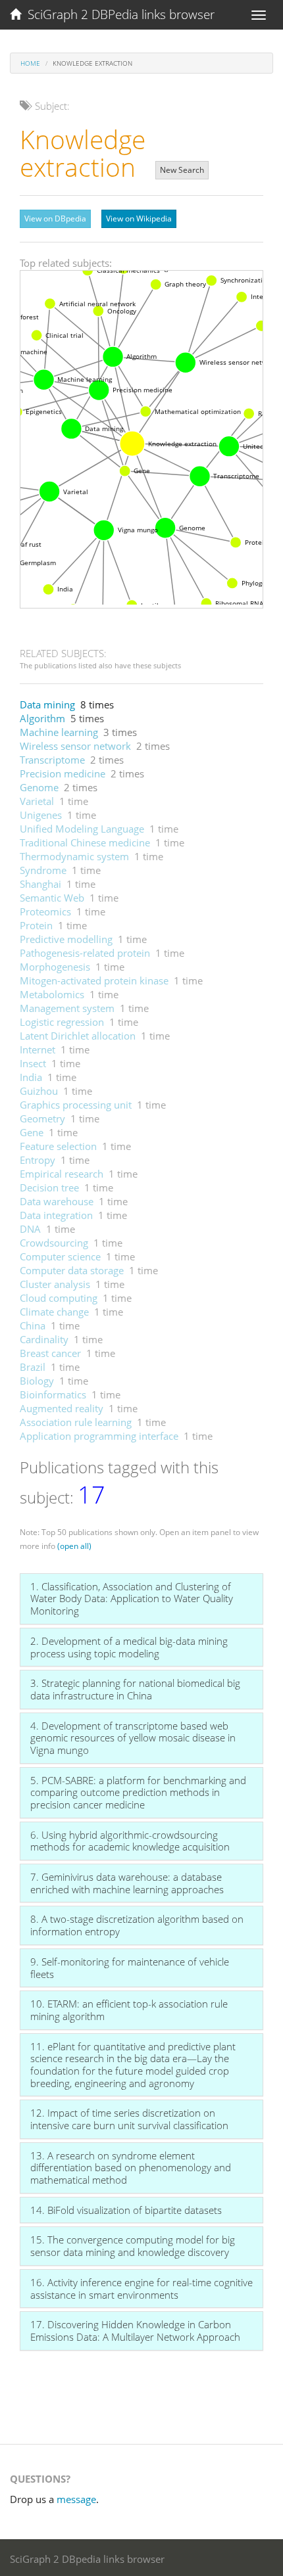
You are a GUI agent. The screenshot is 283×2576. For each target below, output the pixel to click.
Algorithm (42, 718)
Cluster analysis (55, 1284)
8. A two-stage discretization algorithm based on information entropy (137, 1925)
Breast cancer (50, 1353)
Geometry (42, 1118)
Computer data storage (72, 1270)
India (31, 1077)
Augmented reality (62, 1408)
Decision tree (49, 1187)
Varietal (37, 801)
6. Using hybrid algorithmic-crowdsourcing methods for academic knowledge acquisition (130, 1841)
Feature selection (58, 1146)
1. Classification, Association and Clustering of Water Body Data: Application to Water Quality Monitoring (132, 1598)
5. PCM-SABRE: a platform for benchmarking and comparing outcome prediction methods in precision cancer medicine (138, 1792)
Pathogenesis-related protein (85, 953)
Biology (37, 1381)
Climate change (54, 1312)
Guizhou (39, 1091)
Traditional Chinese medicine (85, 842)
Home (30, 63)
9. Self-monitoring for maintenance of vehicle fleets (130, 1968)
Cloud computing (59, 1298)
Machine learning (59, 732)
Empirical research (62, 1174)
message (76, 2499)
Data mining (47, 704)
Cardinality (44, 1339)
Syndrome (43, 870)
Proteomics (45, 911)
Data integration (56, 1215)
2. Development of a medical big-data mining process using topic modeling (129, 1647)
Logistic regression (62, 1022)
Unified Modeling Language (82, 829)
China (33, 1325)
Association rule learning (76, 1422)
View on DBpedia (55, 218)
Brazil (33, 1367)
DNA (30, 1229)
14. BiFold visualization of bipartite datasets (126, 2210)
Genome (39, 787)
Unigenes (41, 815)
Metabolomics (52, 994)
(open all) (74, 1546)
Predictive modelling (66, 939)
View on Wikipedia (139, 218)
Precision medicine (63, 773)
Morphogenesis (55, 967)
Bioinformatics (53, 1394)
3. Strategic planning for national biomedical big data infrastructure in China (135, 1689)
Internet (38, 1049)
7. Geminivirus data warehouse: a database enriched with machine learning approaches (127, 1883)
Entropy (38, 1160)
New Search (182, 170)
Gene (32, 1132)
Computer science (60, 1256)
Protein (36, 925)
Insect (33, 1063)
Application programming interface (99, 1436)
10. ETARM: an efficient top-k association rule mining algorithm (129, 2010)
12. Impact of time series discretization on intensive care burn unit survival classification (129, 2119)
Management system (67, 1008)
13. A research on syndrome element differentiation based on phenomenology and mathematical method (131, 2168)
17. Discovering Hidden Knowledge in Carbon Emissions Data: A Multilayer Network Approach (135, 2331)
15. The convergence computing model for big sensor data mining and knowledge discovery (133, 2246)
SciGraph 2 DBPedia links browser (118, 14)
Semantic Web (52, 898)
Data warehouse (57, 1201)
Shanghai (40, 884)
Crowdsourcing (54, 1243)
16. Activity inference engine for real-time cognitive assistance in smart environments (141, 2288)
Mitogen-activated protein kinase (94, 980)
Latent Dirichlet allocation (78, 1036)
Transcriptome (52, 760)
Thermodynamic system (74, 856)
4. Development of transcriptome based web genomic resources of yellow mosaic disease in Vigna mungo (133, 1738)
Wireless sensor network (75, 746)
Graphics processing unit (76, 1105)
